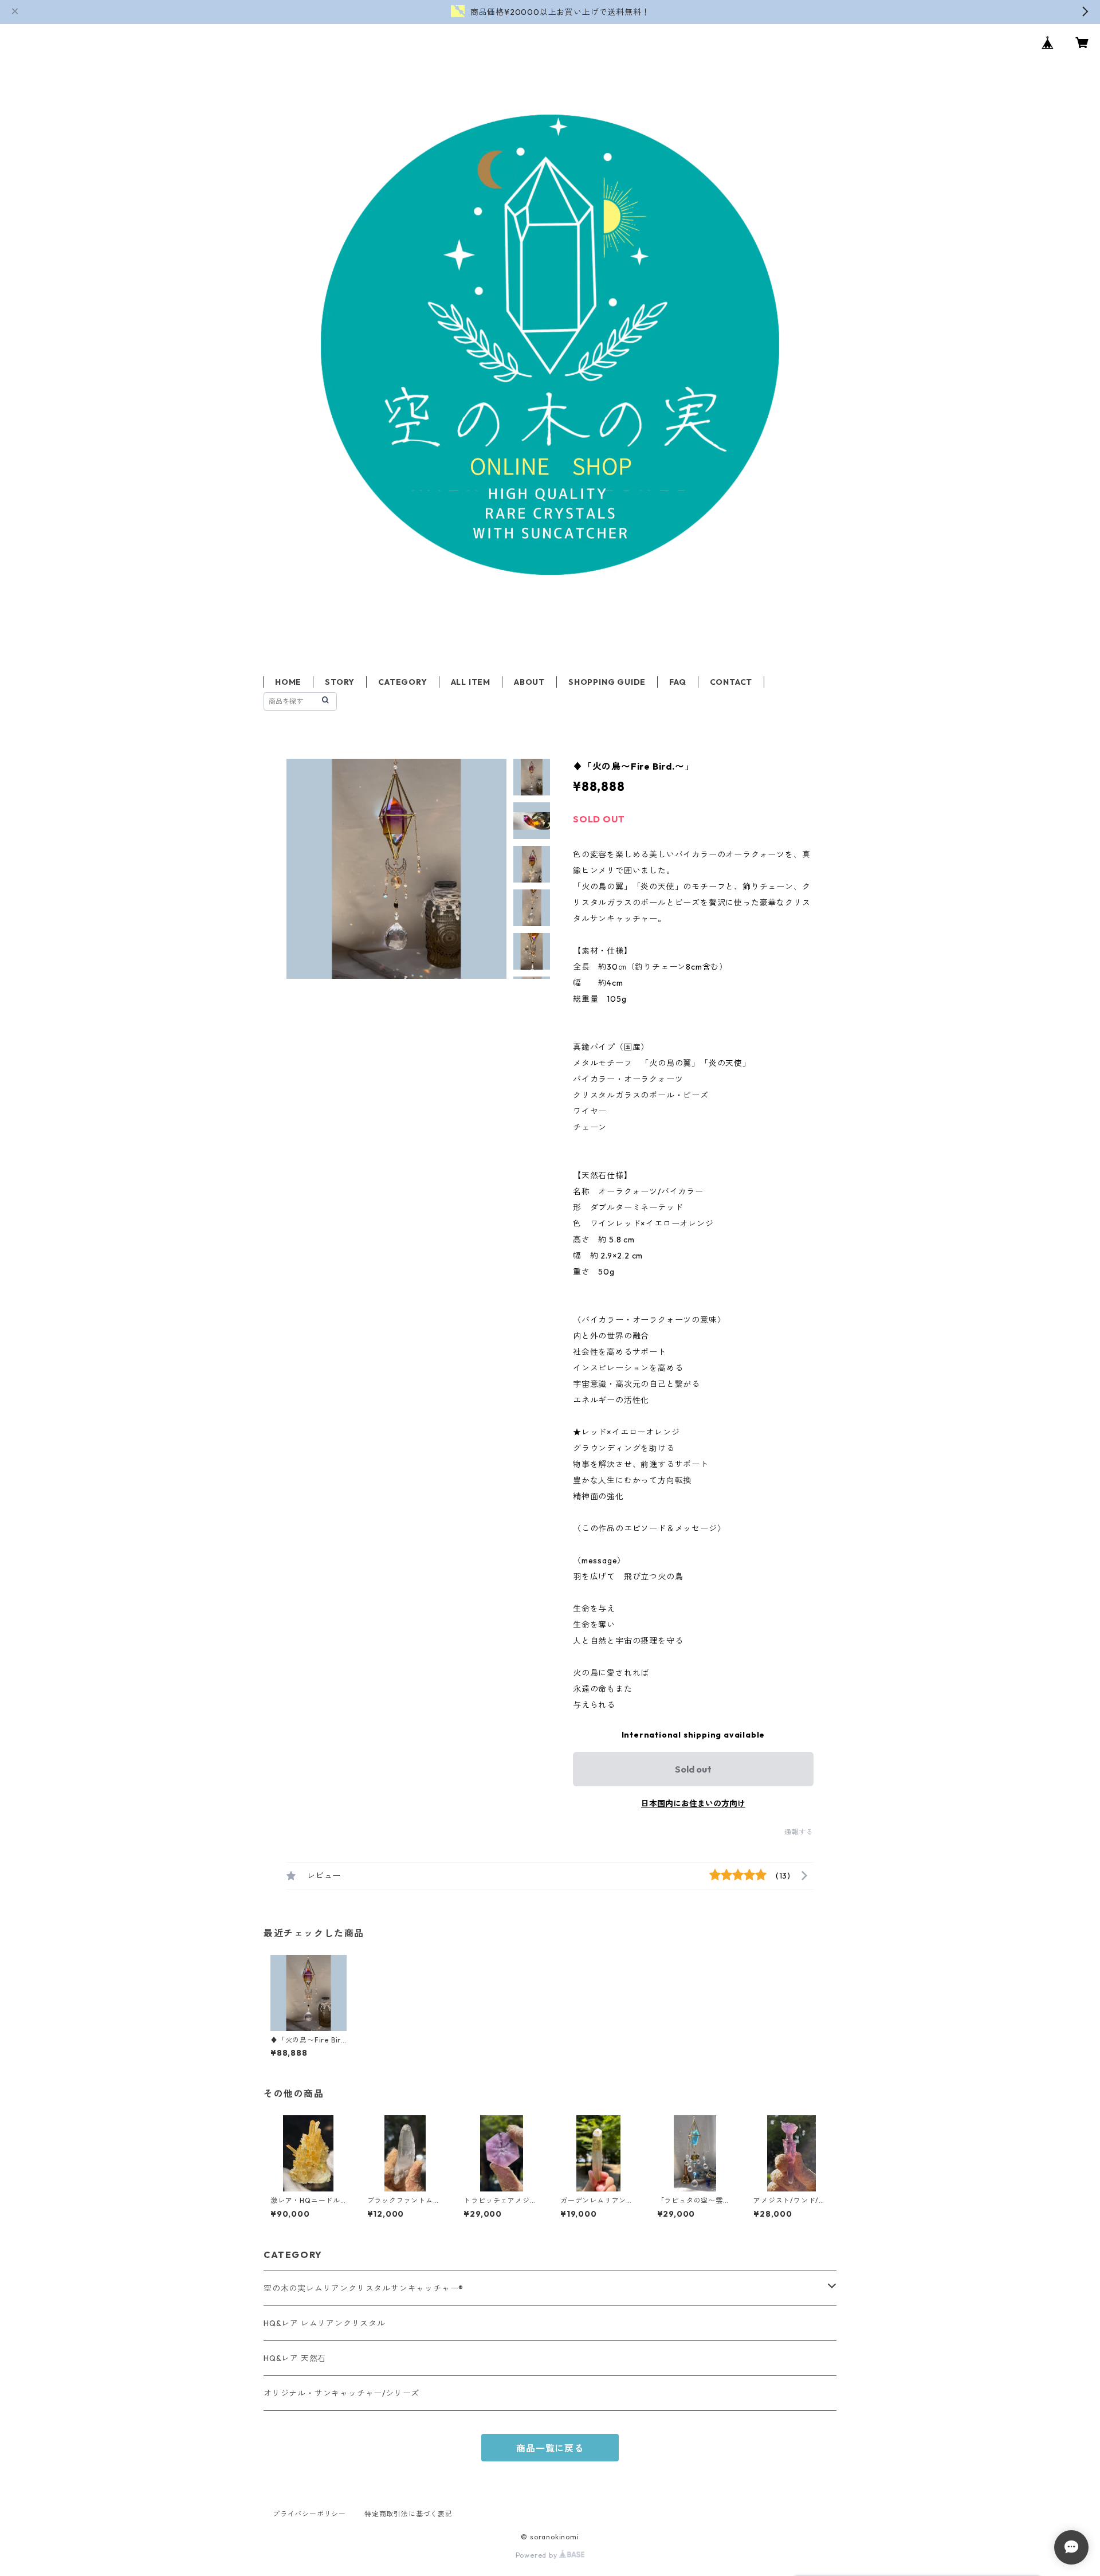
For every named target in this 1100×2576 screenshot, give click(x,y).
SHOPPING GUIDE (607, 682)
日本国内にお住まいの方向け (693, 1803)
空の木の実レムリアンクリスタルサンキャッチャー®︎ (364, 2288)
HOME (288, 682)
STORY (340, 682)
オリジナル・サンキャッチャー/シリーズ (341, 2393)
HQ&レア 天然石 (295, 2358)
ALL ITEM (471, 682)
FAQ (677, 682)
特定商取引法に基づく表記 (408, 2514)
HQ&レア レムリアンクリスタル (325, 2323)
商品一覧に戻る (550, 2448)
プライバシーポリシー (309, 2514)
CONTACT (731, 682)
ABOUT (529, 682)
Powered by (538, 2555)
